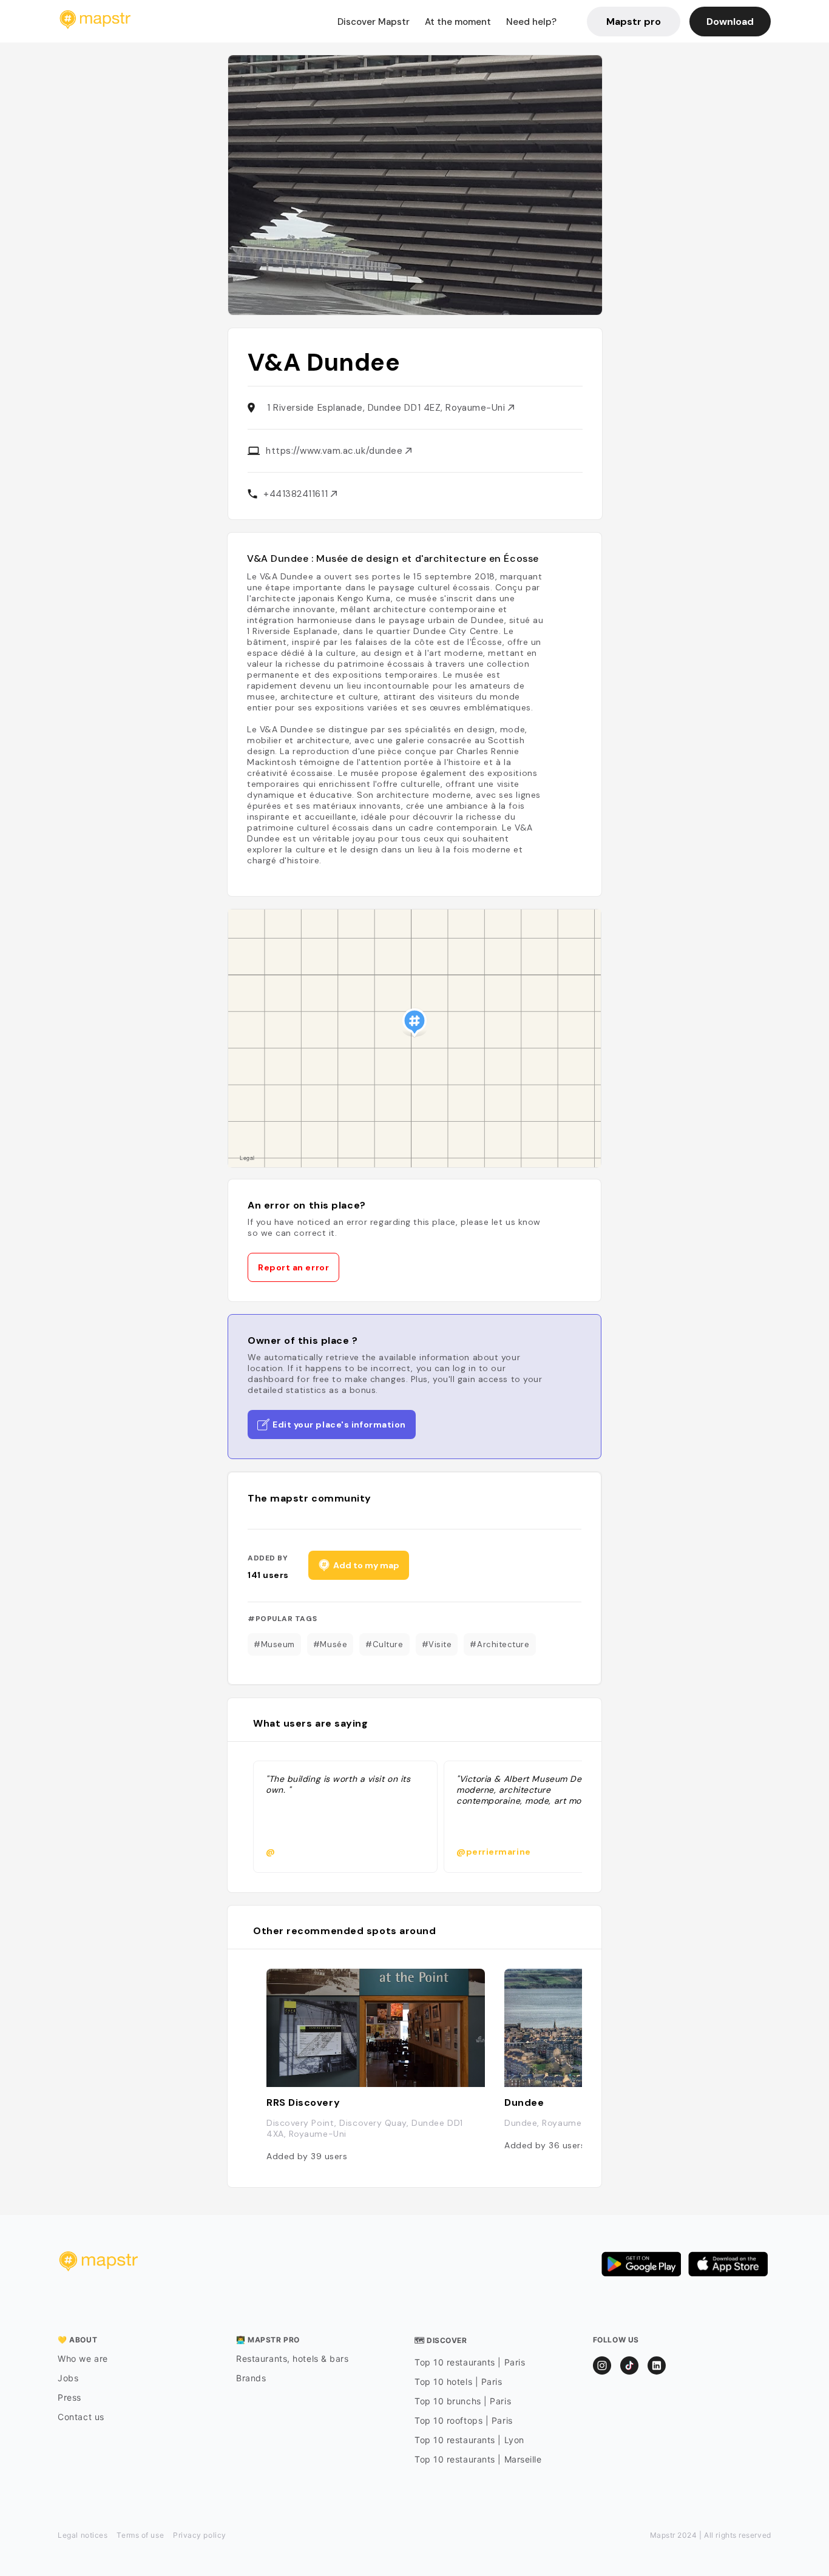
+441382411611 (297, 494)
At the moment (458, 22)
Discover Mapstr (374, 22)
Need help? (531, 22)
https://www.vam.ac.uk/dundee (336, 451)
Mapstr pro (634, 22)
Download (730, 22)
